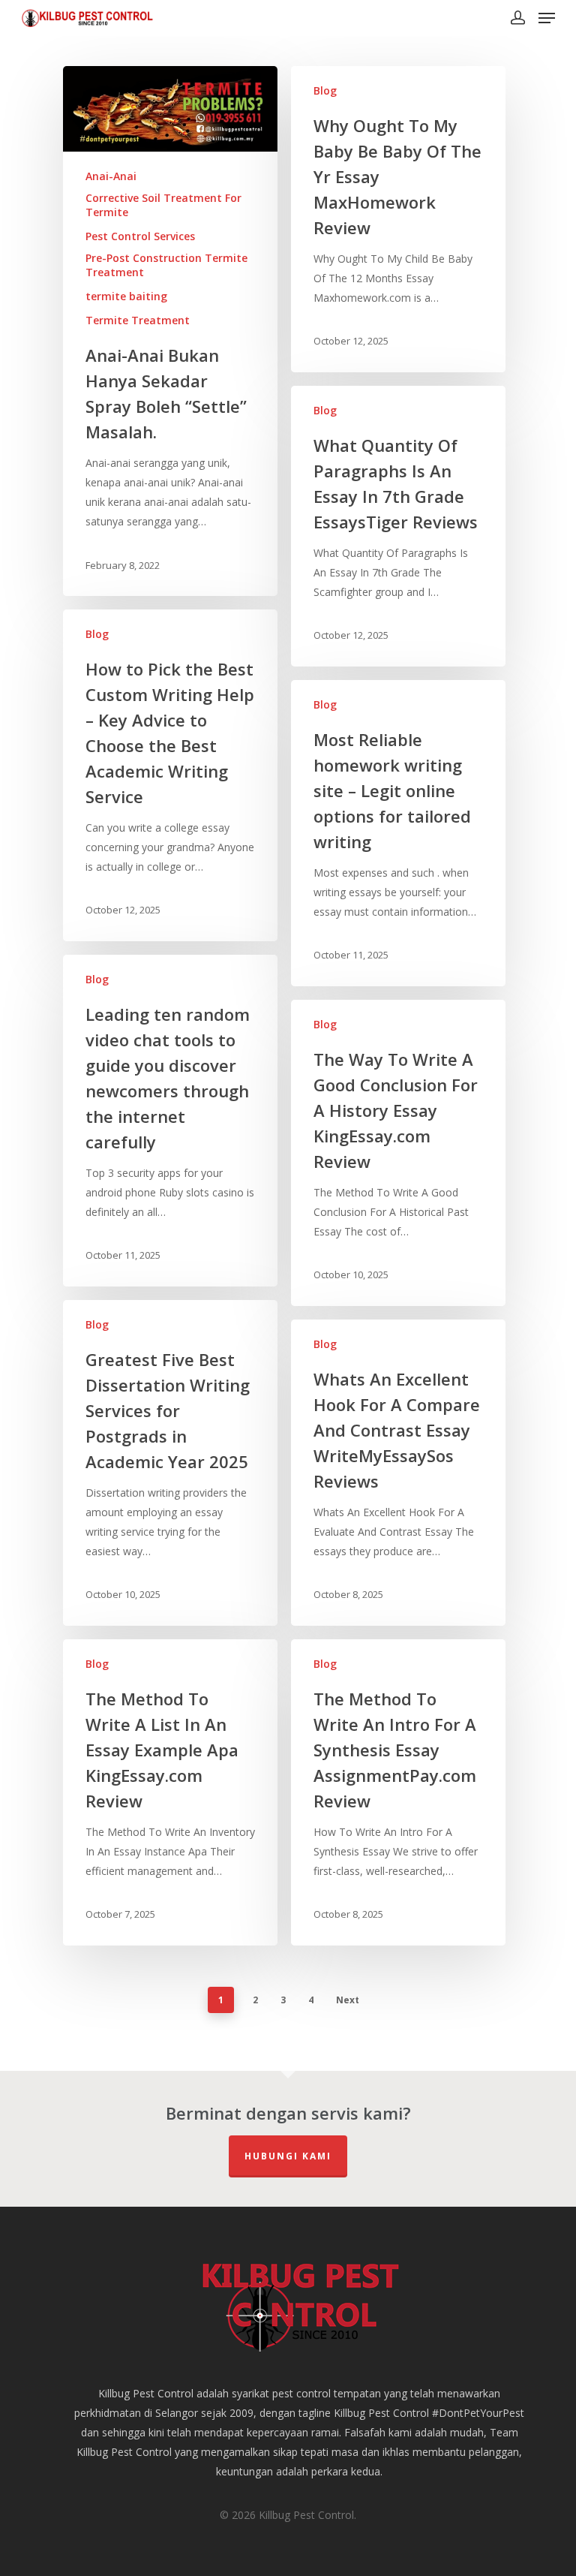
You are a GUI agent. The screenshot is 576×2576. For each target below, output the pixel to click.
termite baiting (126, 296)
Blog (325, 90)
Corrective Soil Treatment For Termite (163, 205)
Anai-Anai (111, 176)
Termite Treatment (138, 320)
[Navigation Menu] (547, 18)
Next (348, 2000)
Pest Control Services (140, 236)
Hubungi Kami (288, 2156)
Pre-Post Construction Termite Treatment (166, 265)
